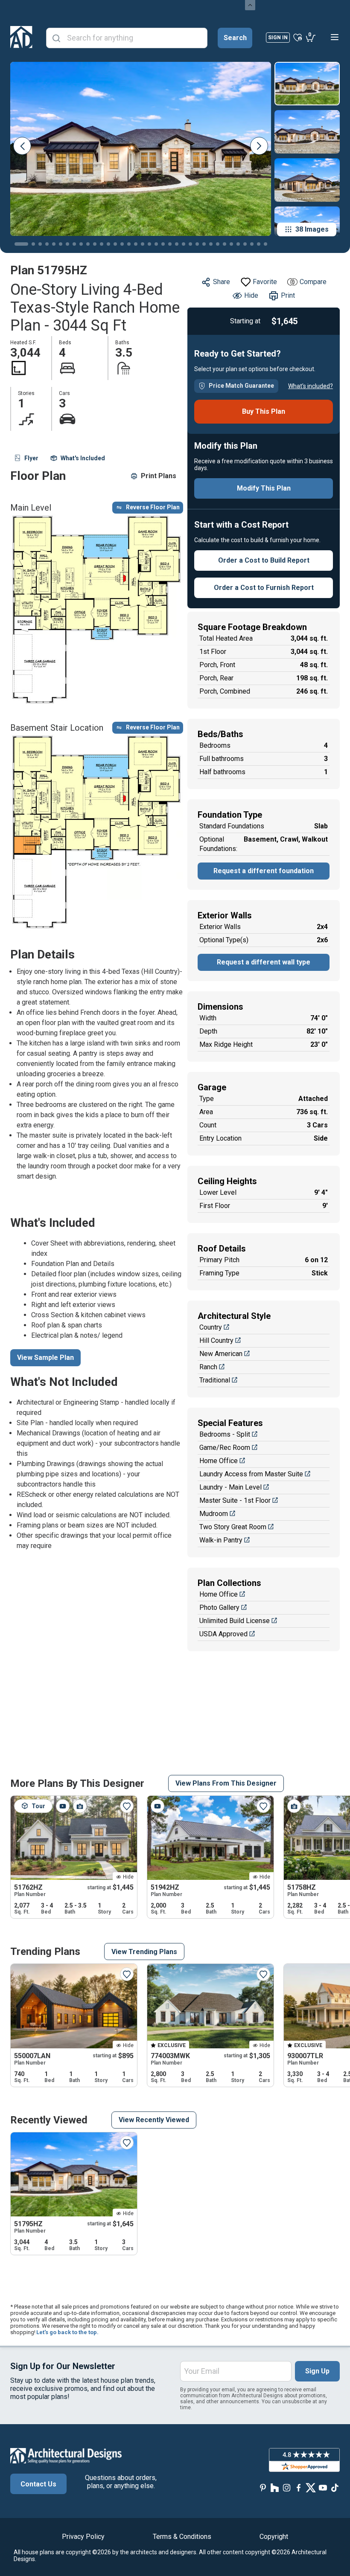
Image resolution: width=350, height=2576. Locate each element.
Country (211, 1327)
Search (235, 38)
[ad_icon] (21, 37)
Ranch (208, 1367)
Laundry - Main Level (230, 1487)
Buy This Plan (264, 411)
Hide (251, 295)
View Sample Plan (45, 1358)
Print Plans (159, 476)
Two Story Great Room (233, 1527)
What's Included (83, 458)
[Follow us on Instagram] (287, 2487)
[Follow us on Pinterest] (263, 2487)
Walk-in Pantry (221, 1540)
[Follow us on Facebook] (299, 2487)
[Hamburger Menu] (335, 37)
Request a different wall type (264, 962)
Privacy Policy (83, 2537)
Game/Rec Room (225, 1448)
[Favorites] (298, 37)
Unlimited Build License (235, 1621)
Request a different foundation (264, 871)
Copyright (274, 2537)
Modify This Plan (264, 488)
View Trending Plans (144, 1952)
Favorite (265, 282)
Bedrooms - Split (225, 1434)
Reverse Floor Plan (153, 507)
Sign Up (317, 2371)
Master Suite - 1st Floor (235, 1500)
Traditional (215, 1380)
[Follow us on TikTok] (335, 2487)
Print (288, 295)
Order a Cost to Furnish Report (264, 588)
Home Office (219, 1461)
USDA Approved (223, 1634)
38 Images (312, 229)
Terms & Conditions (182, 2537)
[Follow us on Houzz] (275, 2487)
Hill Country (216, 1340)
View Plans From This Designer (226, 1783)
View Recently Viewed (154, 2120)
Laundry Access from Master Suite (251, 1474)
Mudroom (214, 1514)
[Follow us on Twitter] (311, 2487)
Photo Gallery (219, 1607)
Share (222, 282)
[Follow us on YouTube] (323, 2487)
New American (221, 1354)
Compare (313, 282)
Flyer (31, 458)
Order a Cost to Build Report (264, 560)
